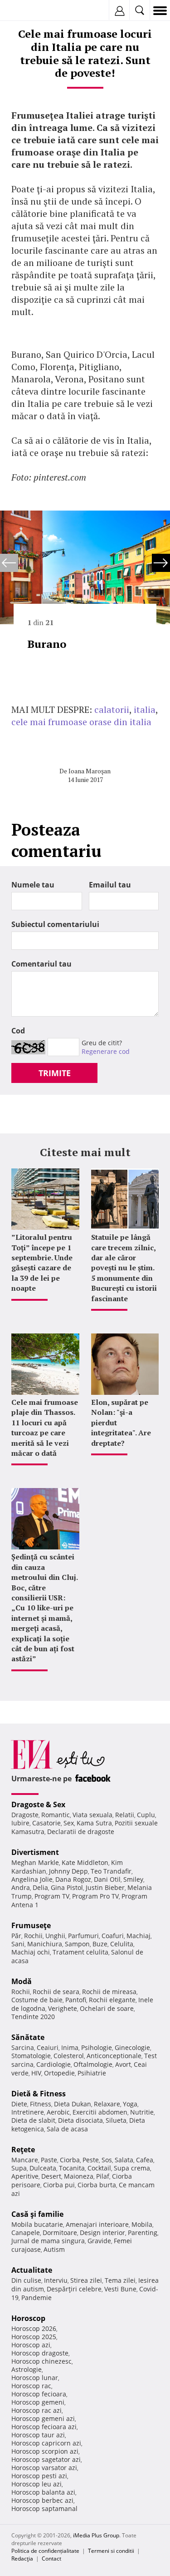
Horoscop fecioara (39, 2394)
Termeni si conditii (111, 2551)
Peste (91, 2160)
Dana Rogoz (73, 1879)
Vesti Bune (120, 2289)
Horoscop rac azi (36, 2410)
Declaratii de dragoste (81, 1832)
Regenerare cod (106, 1051)
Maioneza (79, 2176)
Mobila (142, 2224)
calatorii (112, 709)
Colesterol (69, 2056)
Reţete (23, 2150)
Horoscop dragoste (40, 2353)
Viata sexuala (92, 1815)
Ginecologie (132, 2047)
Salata (124, 2160)
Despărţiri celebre (74, 2289)
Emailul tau (110, 885)
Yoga (130, 2104)
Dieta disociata (80, 2120)
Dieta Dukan (73, 2104)
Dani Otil (107, 1879)
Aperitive (25, 2176)
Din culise (26, 2280)
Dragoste (25, 1815)
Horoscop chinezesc (41, 2361)
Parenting (143, 2233)
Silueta (116, 2120)
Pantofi (76, 2000)
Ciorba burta (97, 2185)
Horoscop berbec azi (42, 2500)
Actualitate (32, 2270)
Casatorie (46, 1823)
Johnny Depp (68, 1871)
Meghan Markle (35, 1862)
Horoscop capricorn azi (46, 2443)
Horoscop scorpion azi (45, 2451)
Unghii (55, 1936)
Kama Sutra (94, 1823)
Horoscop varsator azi (44, 2468)
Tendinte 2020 (33, 2017)
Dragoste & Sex (38, 1804)
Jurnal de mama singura (48, 2241)
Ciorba (70, 2160)
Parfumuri (83, 1936)
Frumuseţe (31, 1925)
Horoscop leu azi (36, 2484)
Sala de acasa (67, 2129)
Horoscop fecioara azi (44, 2427)
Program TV (52, 1896)
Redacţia (22, 2558)
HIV (36, 2073)
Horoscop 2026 (34, 2328)
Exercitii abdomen (100, 2112)
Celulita (122, 1944)
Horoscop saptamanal (44, 2508)
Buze (100, 1944)
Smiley (133, 1879)
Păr (16, 1936)
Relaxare (107, 2104)
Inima (70, 2047)
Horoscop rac (31, 2386)
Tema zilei (120, 2280)
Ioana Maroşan (90, 771)
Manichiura (45, 1944)
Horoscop (28, 2318)
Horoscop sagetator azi (46, 2459)
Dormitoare (60, 2233)
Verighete (63, 2008)
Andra (21, 1887)
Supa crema (132, 2168)
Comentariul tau (41, 964)
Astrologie (27, 2369)
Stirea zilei (86, 2280)
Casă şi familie (37, 2214)
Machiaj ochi (31, 1952)
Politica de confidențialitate (45, 2551)
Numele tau (33, 885)
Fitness (41, 2104)
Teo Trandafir (111, 1871)
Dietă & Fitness (39, 2094)
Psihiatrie (92, 2073)
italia (145, 709)
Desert (51, 2176)
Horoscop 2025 (34, 2337)
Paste (49, 2160)
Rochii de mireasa (109, 1992)
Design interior (102, 2233)
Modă (22, 1981)
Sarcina (23, 2047)
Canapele (26, 2233)
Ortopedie (59, 2073)
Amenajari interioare (97, 2224)
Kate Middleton (85, 1862)
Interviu (56, 2280)
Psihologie (97, 2047)
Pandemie (36, 2298)
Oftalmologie (93, 2064)
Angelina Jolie (32, 1879)
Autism (54, 2249)
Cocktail (99, 2168)
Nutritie (142, 2112)
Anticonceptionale (114, 2056)
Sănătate (28, 2037)
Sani (18, 1944)
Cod (18, 1031)
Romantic (56, 1815)
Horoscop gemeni (38, 2402)
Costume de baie (37, 2000)
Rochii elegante (112, 2000)
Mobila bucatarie (37, 2224)
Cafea (145, 2160)
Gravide (99, 2241)
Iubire (20, 1823)
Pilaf (103, 2176)
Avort (123, 2064)
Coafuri (113, 1936)
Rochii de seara (56, 1992)
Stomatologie (31, 2056)
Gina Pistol (67, 1887)
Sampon (77, 1944)
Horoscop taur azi (38, 2435)
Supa (19, 2168)
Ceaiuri (48, 2047)
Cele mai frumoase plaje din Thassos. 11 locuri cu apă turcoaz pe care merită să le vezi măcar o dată (45, 1428)
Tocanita (72, 2168)
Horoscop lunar (35, 2378)
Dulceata (43, 2168)
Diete (19, 2104)
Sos (107, 2160)
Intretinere (28, 2112)
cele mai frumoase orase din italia (81, 722)
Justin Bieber (105, 1887)
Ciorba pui (59, 2185)
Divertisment (35, 1852)
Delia (40, 1887)
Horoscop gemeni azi (43, 2418)
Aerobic (58, 2112)
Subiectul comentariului (55, 924)
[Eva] (28, 11)
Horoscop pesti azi (39, 2476)
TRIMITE (55, 1073)
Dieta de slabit (33, 2120)
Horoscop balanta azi (43, 2492)
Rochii (33, 1936)
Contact (51, 2558)
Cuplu (146, 1815)
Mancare (25, 2160)
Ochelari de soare (107, 2008)
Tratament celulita (80, 1952)
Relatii (125, 1815)
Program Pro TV (95, 1896)
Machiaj (138, 1936)
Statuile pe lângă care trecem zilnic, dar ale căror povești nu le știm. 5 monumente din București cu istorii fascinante (124, 1268)
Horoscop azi (31, 2345)
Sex (69, 1823)
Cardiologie (53, 2064)
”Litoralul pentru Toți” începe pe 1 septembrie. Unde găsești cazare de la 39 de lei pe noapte (42, 1263)
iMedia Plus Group (96, 2535)
